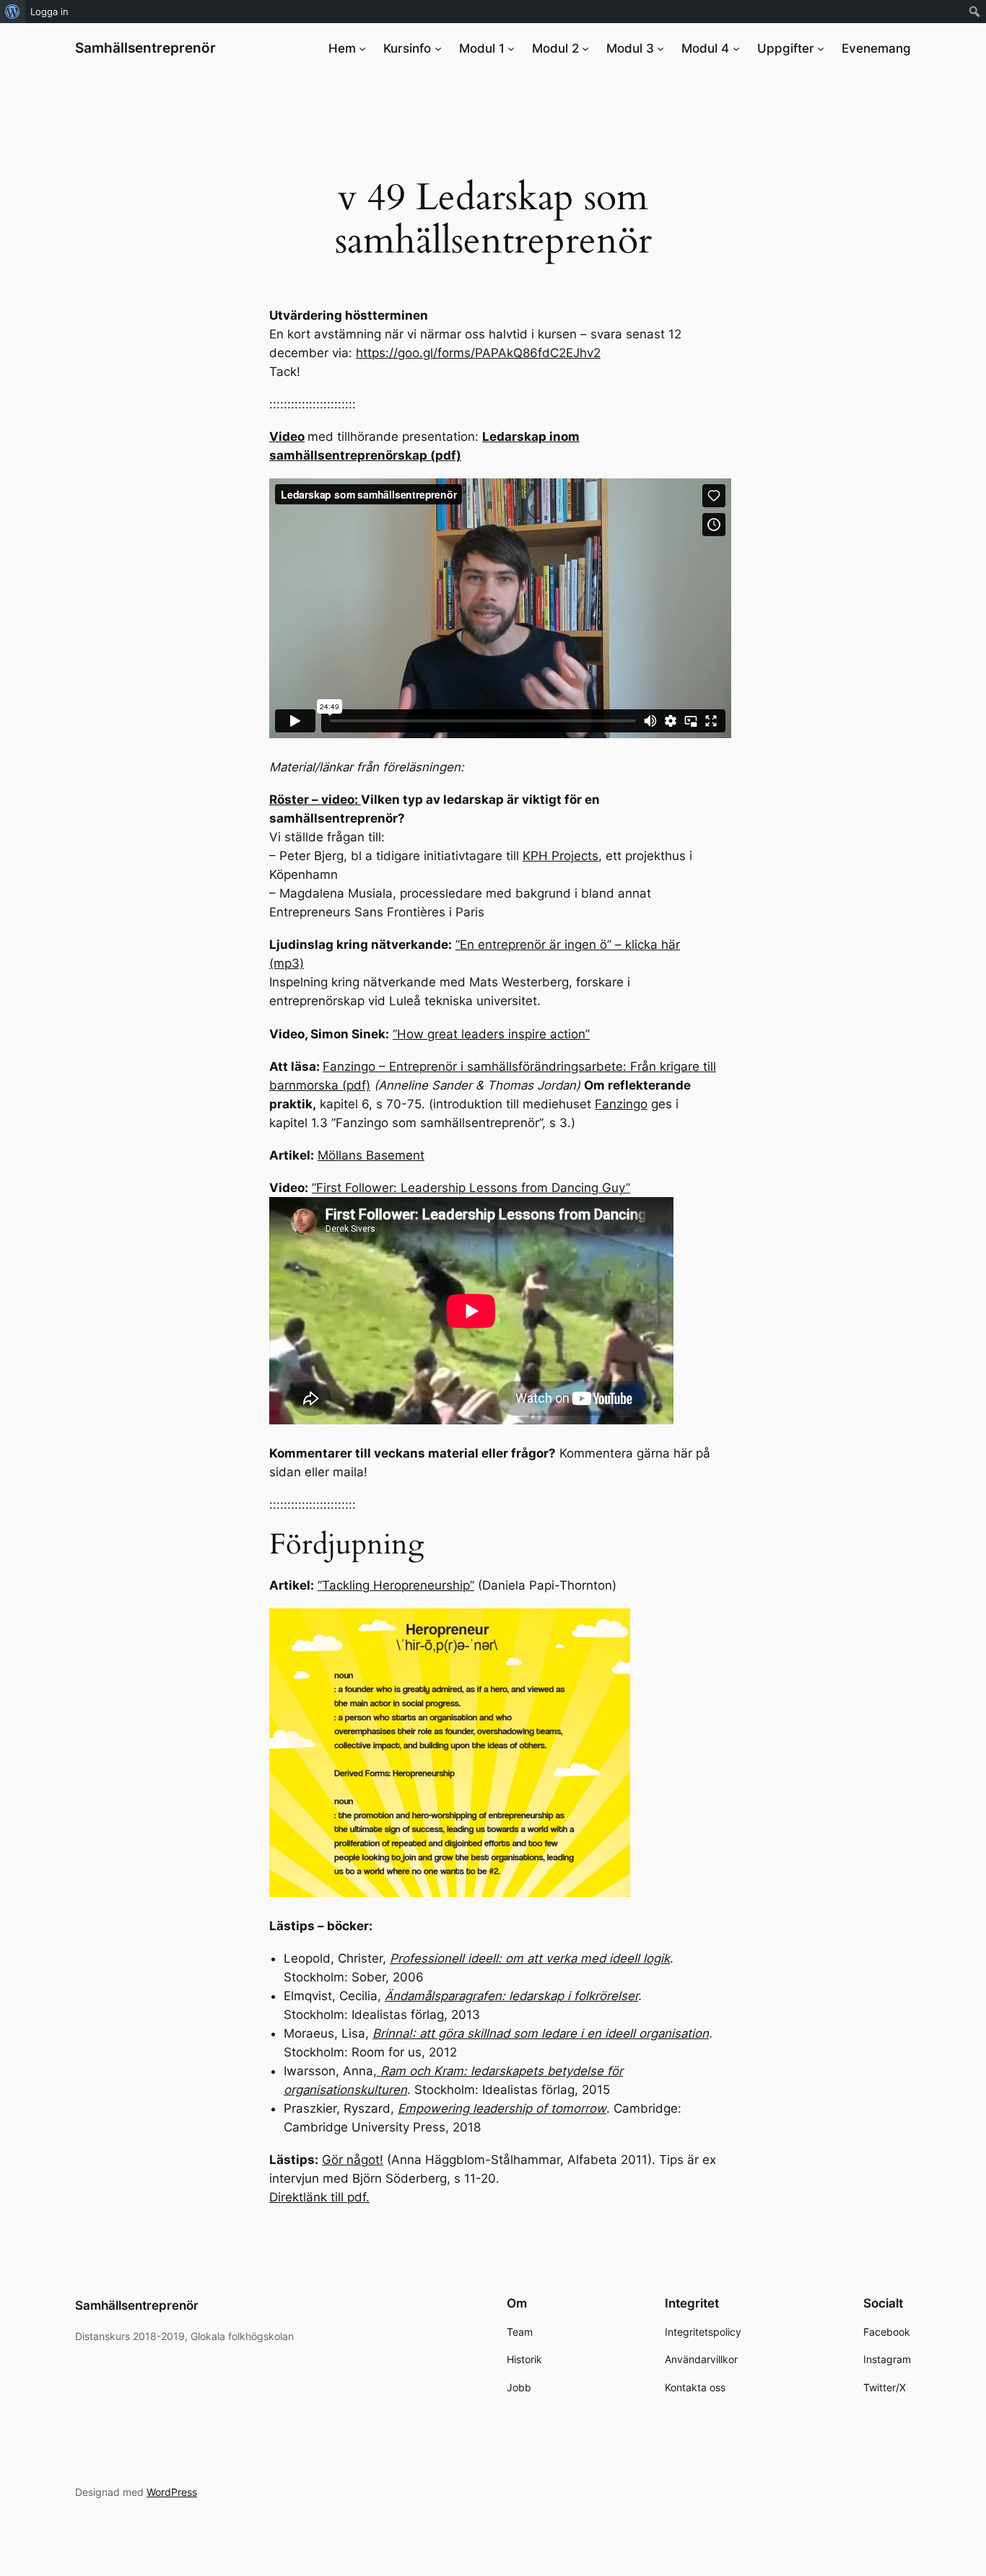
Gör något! (353, 2160)
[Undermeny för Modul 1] (511, 48)
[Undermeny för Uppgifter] (821, 48)
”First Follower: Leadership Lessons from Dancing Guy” (471, 1188)
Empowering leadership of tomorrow (502, 2108)
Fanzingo (621, 1104)
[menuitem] (13, 12)
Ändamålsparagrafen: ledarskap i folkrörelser (511, 1996)
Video (287, 437)
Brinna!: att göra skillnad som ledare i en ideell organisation (541, 2033)
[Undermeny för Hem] (362, 48)
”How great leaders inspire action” (491, 1034)
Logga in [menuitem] (49, 12)
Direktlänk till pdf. (319, 2197)
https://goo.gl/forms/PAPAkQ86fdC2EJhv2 (478, 353)
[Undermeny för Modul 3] (660, 48)
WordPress (172, 2492)
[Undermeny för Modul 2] (585, 48)
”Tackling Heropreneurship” (396, 1585)
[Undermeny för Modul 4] (736, 48)
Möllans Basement (371, 1155)
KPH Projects (560, 856)
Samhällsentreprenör (145, 48)
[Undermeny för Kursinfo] (438, 48)
